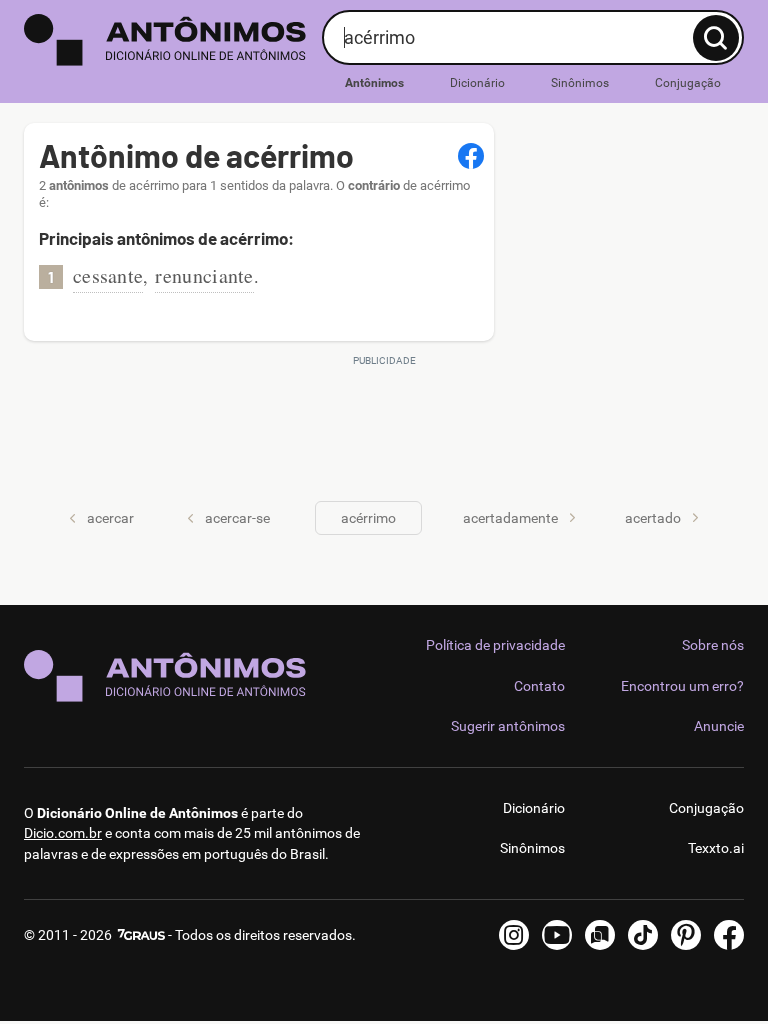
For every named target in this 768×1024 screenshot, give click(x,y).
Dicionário (477, 83)
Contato (539, 686)
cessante (108, 275)
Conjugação (688, 83)
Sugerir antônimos (508, 726)
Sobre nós (713, 645)
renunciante (204, 275)
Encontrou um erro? (682, 686)
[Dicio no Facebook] (729, 935)
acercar (110, 518)
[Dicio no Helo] (600, 935)
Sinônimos (580, 83)
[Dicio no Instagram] (514, 935)
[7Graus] (140, 935)
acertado (653, 518)
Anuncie (719, 726)
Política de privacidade (495, 645)
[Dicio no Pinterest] (686, 935)
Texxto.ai (716, 848)
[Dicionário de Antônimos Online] (165, 40)
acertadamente (510, 518)
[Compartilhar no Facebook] (471, 156)
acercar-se (237, 518)
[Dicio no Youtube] (557, 935)
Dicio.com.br (63, 833)
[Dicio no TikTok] (643, 935)
